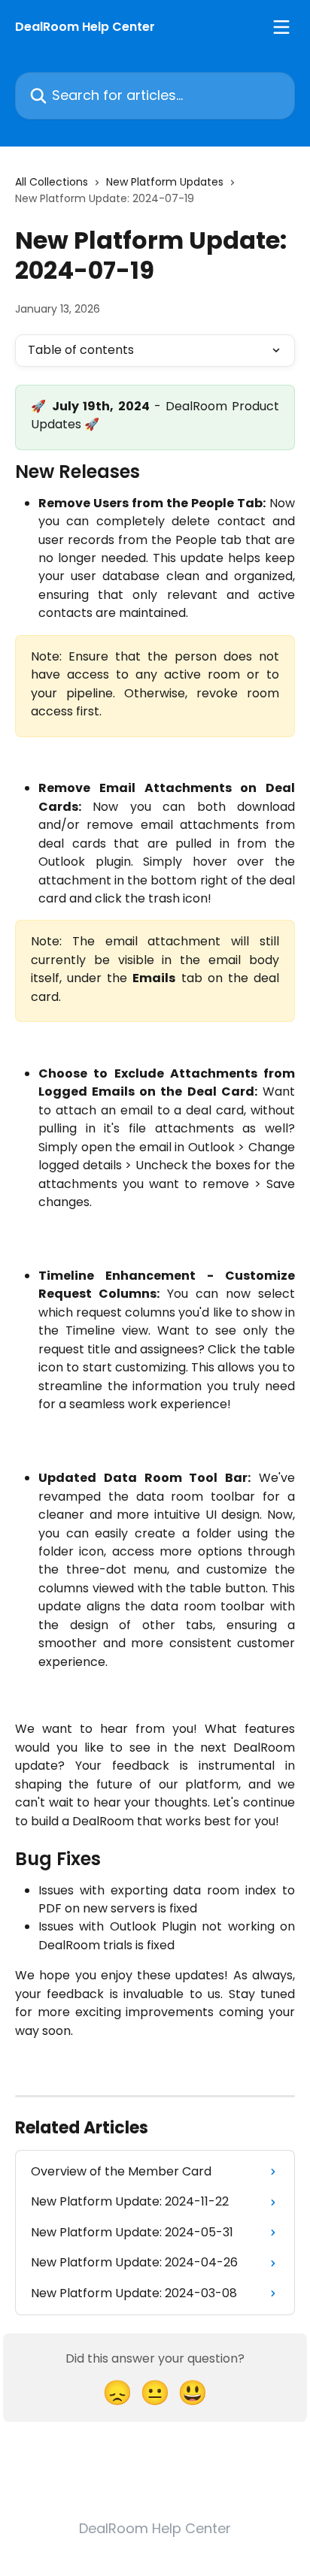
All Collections (52, 182)
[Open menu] (281, 27)
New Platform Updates (165, 182)
